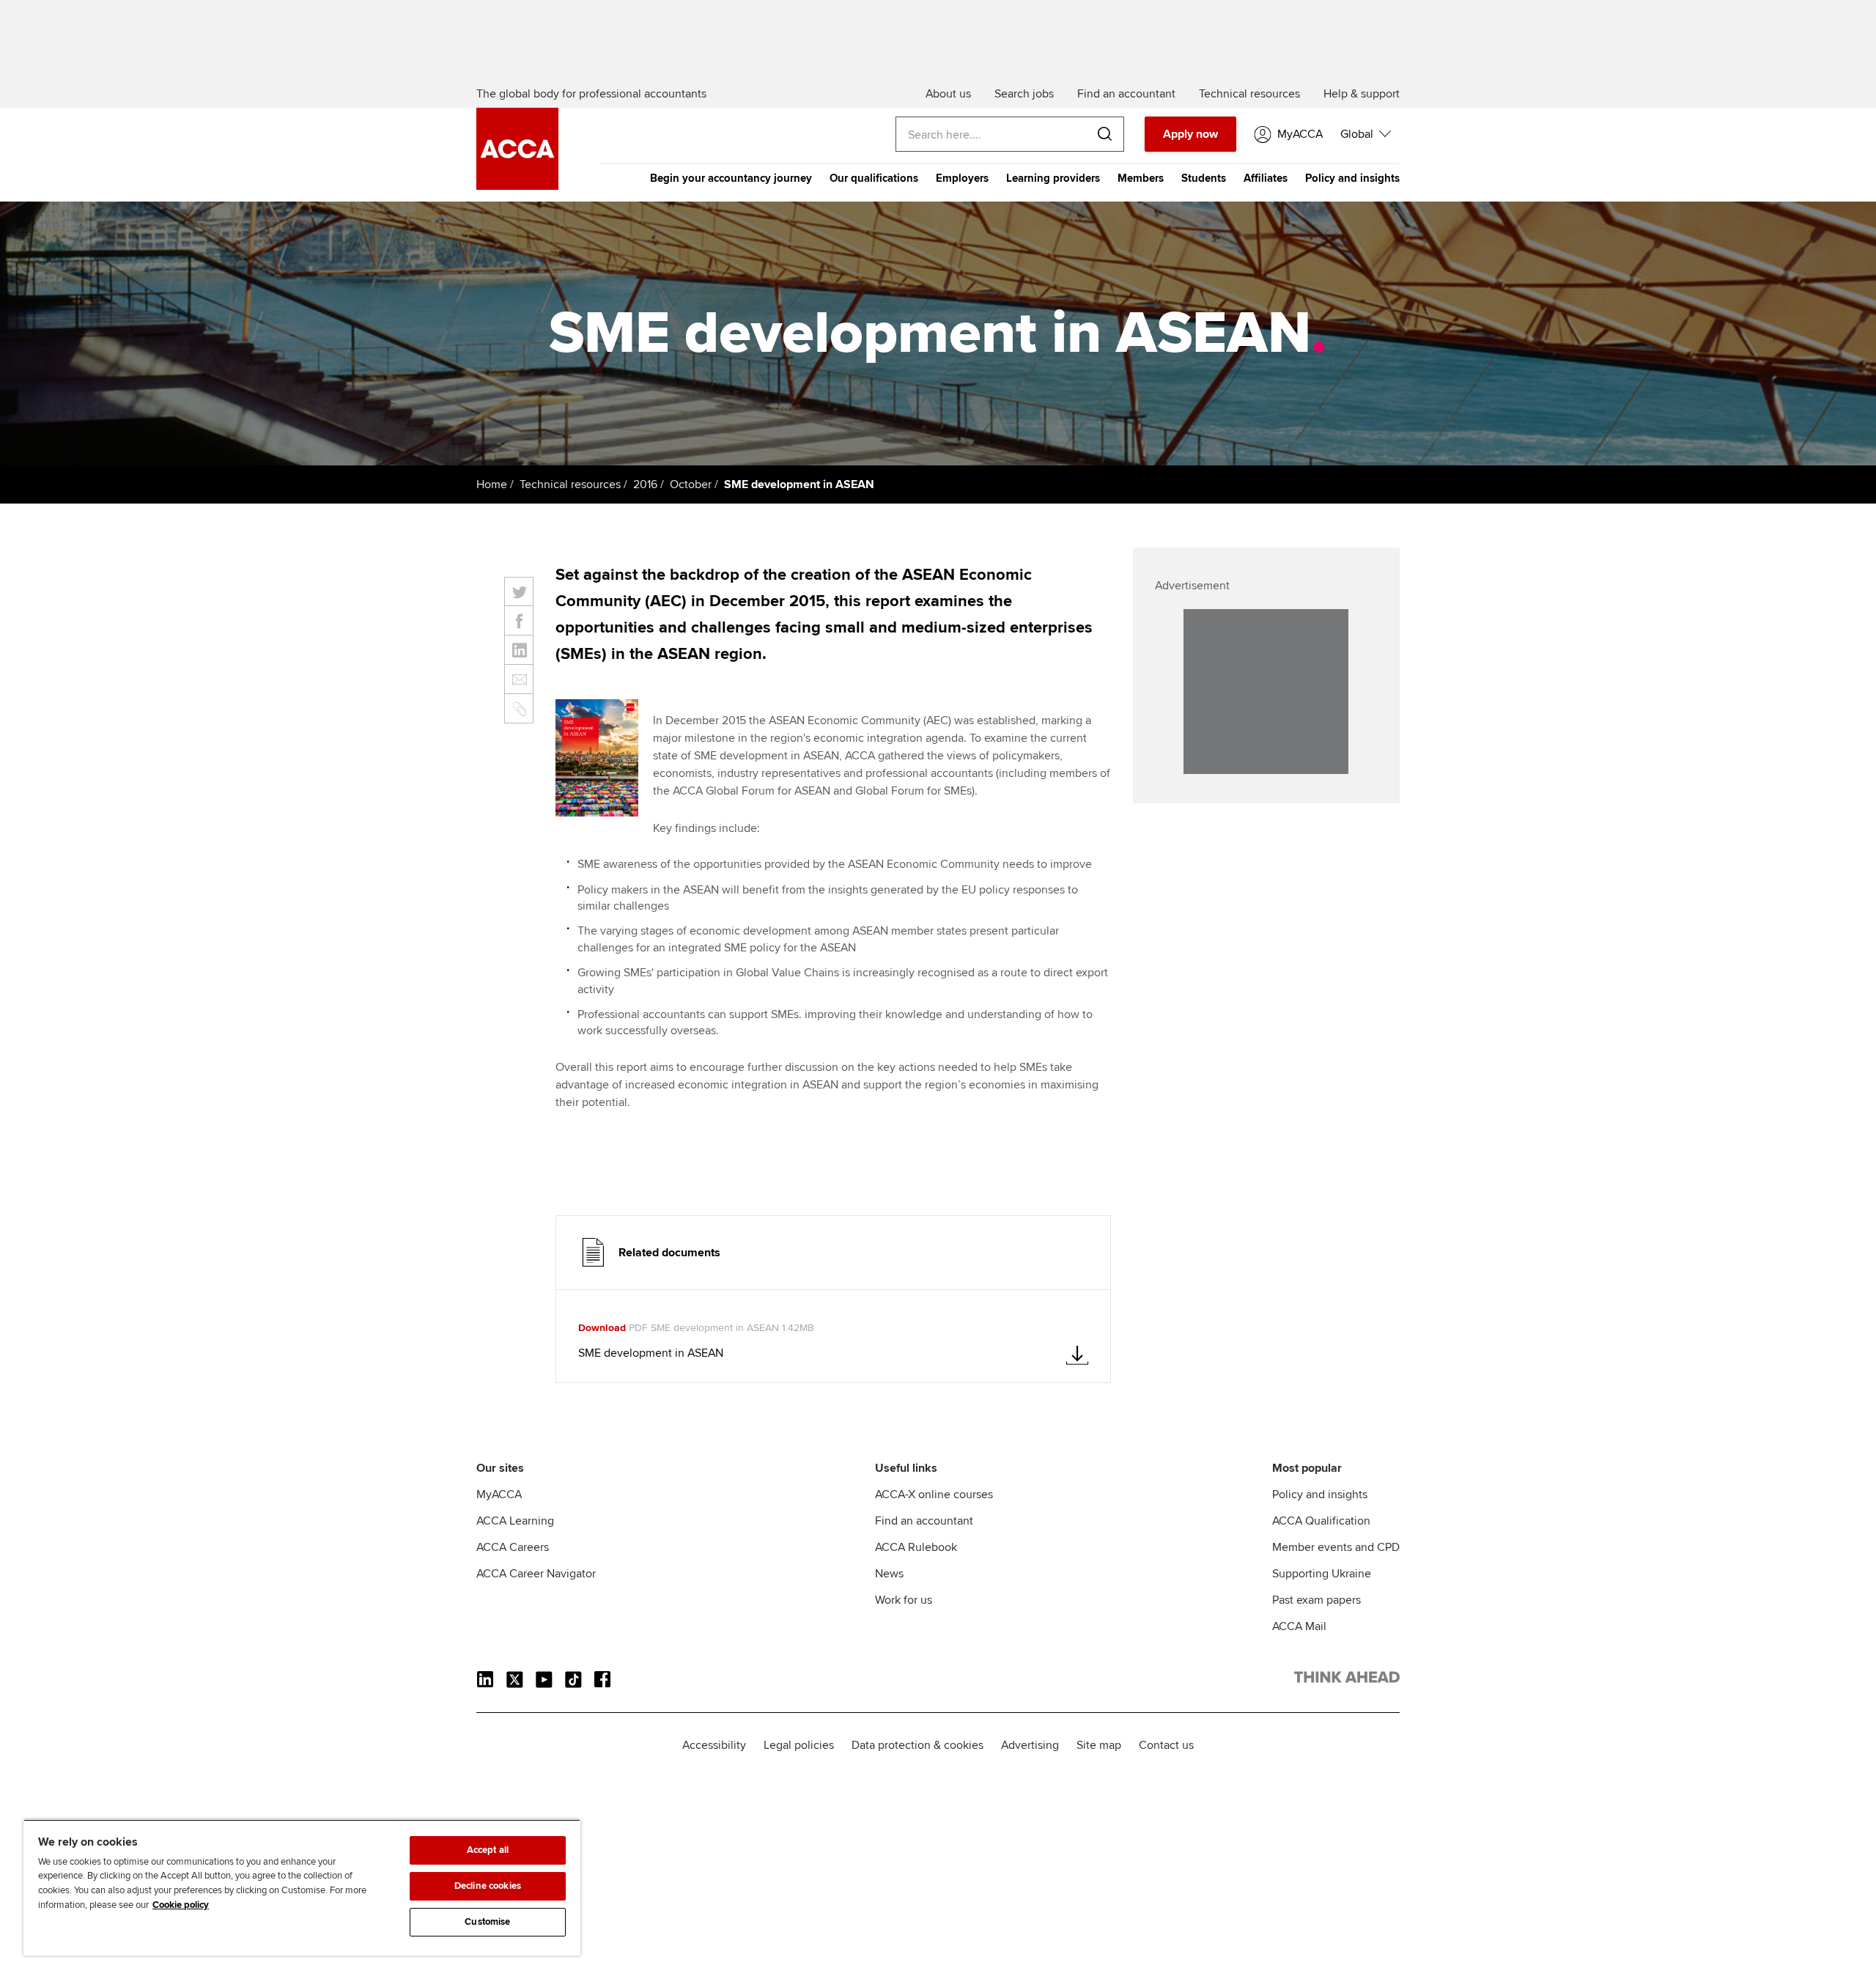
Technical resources (570, 484)
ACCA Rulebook (916, 1547)
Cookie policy (181, 1905)
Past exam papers (1316, 1600)
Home (492, 484)
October (691, 484)
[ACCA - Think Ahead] (517, 186)
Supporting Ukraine (1322, 1574)
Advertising (1030, 1745)
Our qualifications (874, 178)
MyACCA (499, 1495)
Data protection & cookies (917, 1745)
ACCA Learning (515, 1521)
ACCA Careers (513, 1547)
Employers (962, 178)
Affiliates (1266, 178)
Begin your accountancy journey (731, 178)
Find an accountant (924, 1521)
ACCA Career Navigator (536, 1574)
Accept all (488, 1850)
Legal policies (799, 1745)
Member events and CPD (1336, 1547)
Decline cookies (488, 1886)
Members (1141, 178)
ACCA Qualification (1321, 1521)
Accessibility (714, 1745)
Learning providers (1053, 178)
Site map (1099, 1745)
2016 (645, 484)
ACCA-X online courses (934, 1495)
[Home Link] (1347, 1680)
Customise (487, 1922)
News (889, 1574)
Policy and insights (1352, 178)
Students (1204, 178)
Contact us (1166, 1745)
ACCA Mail (1299, 1626)
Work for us (904, 1600)
